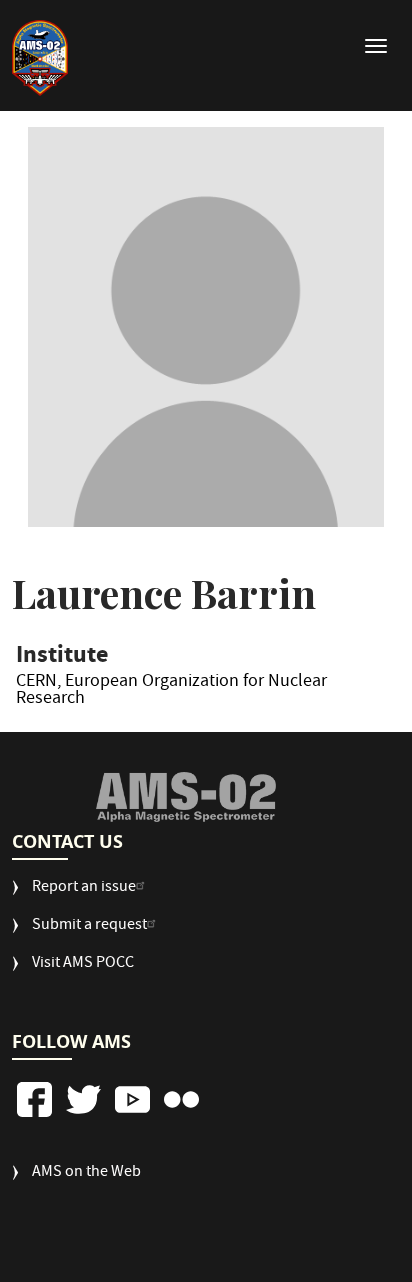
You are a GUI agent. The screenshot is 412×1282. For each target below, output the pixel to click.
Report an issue (84, 888)
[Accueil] (40, 58)
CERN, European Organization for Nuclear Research (171, 694)
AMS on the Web (86, 1173)
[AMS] (185, 797)
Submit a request (89, 926)
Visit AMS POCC (83, 964)
